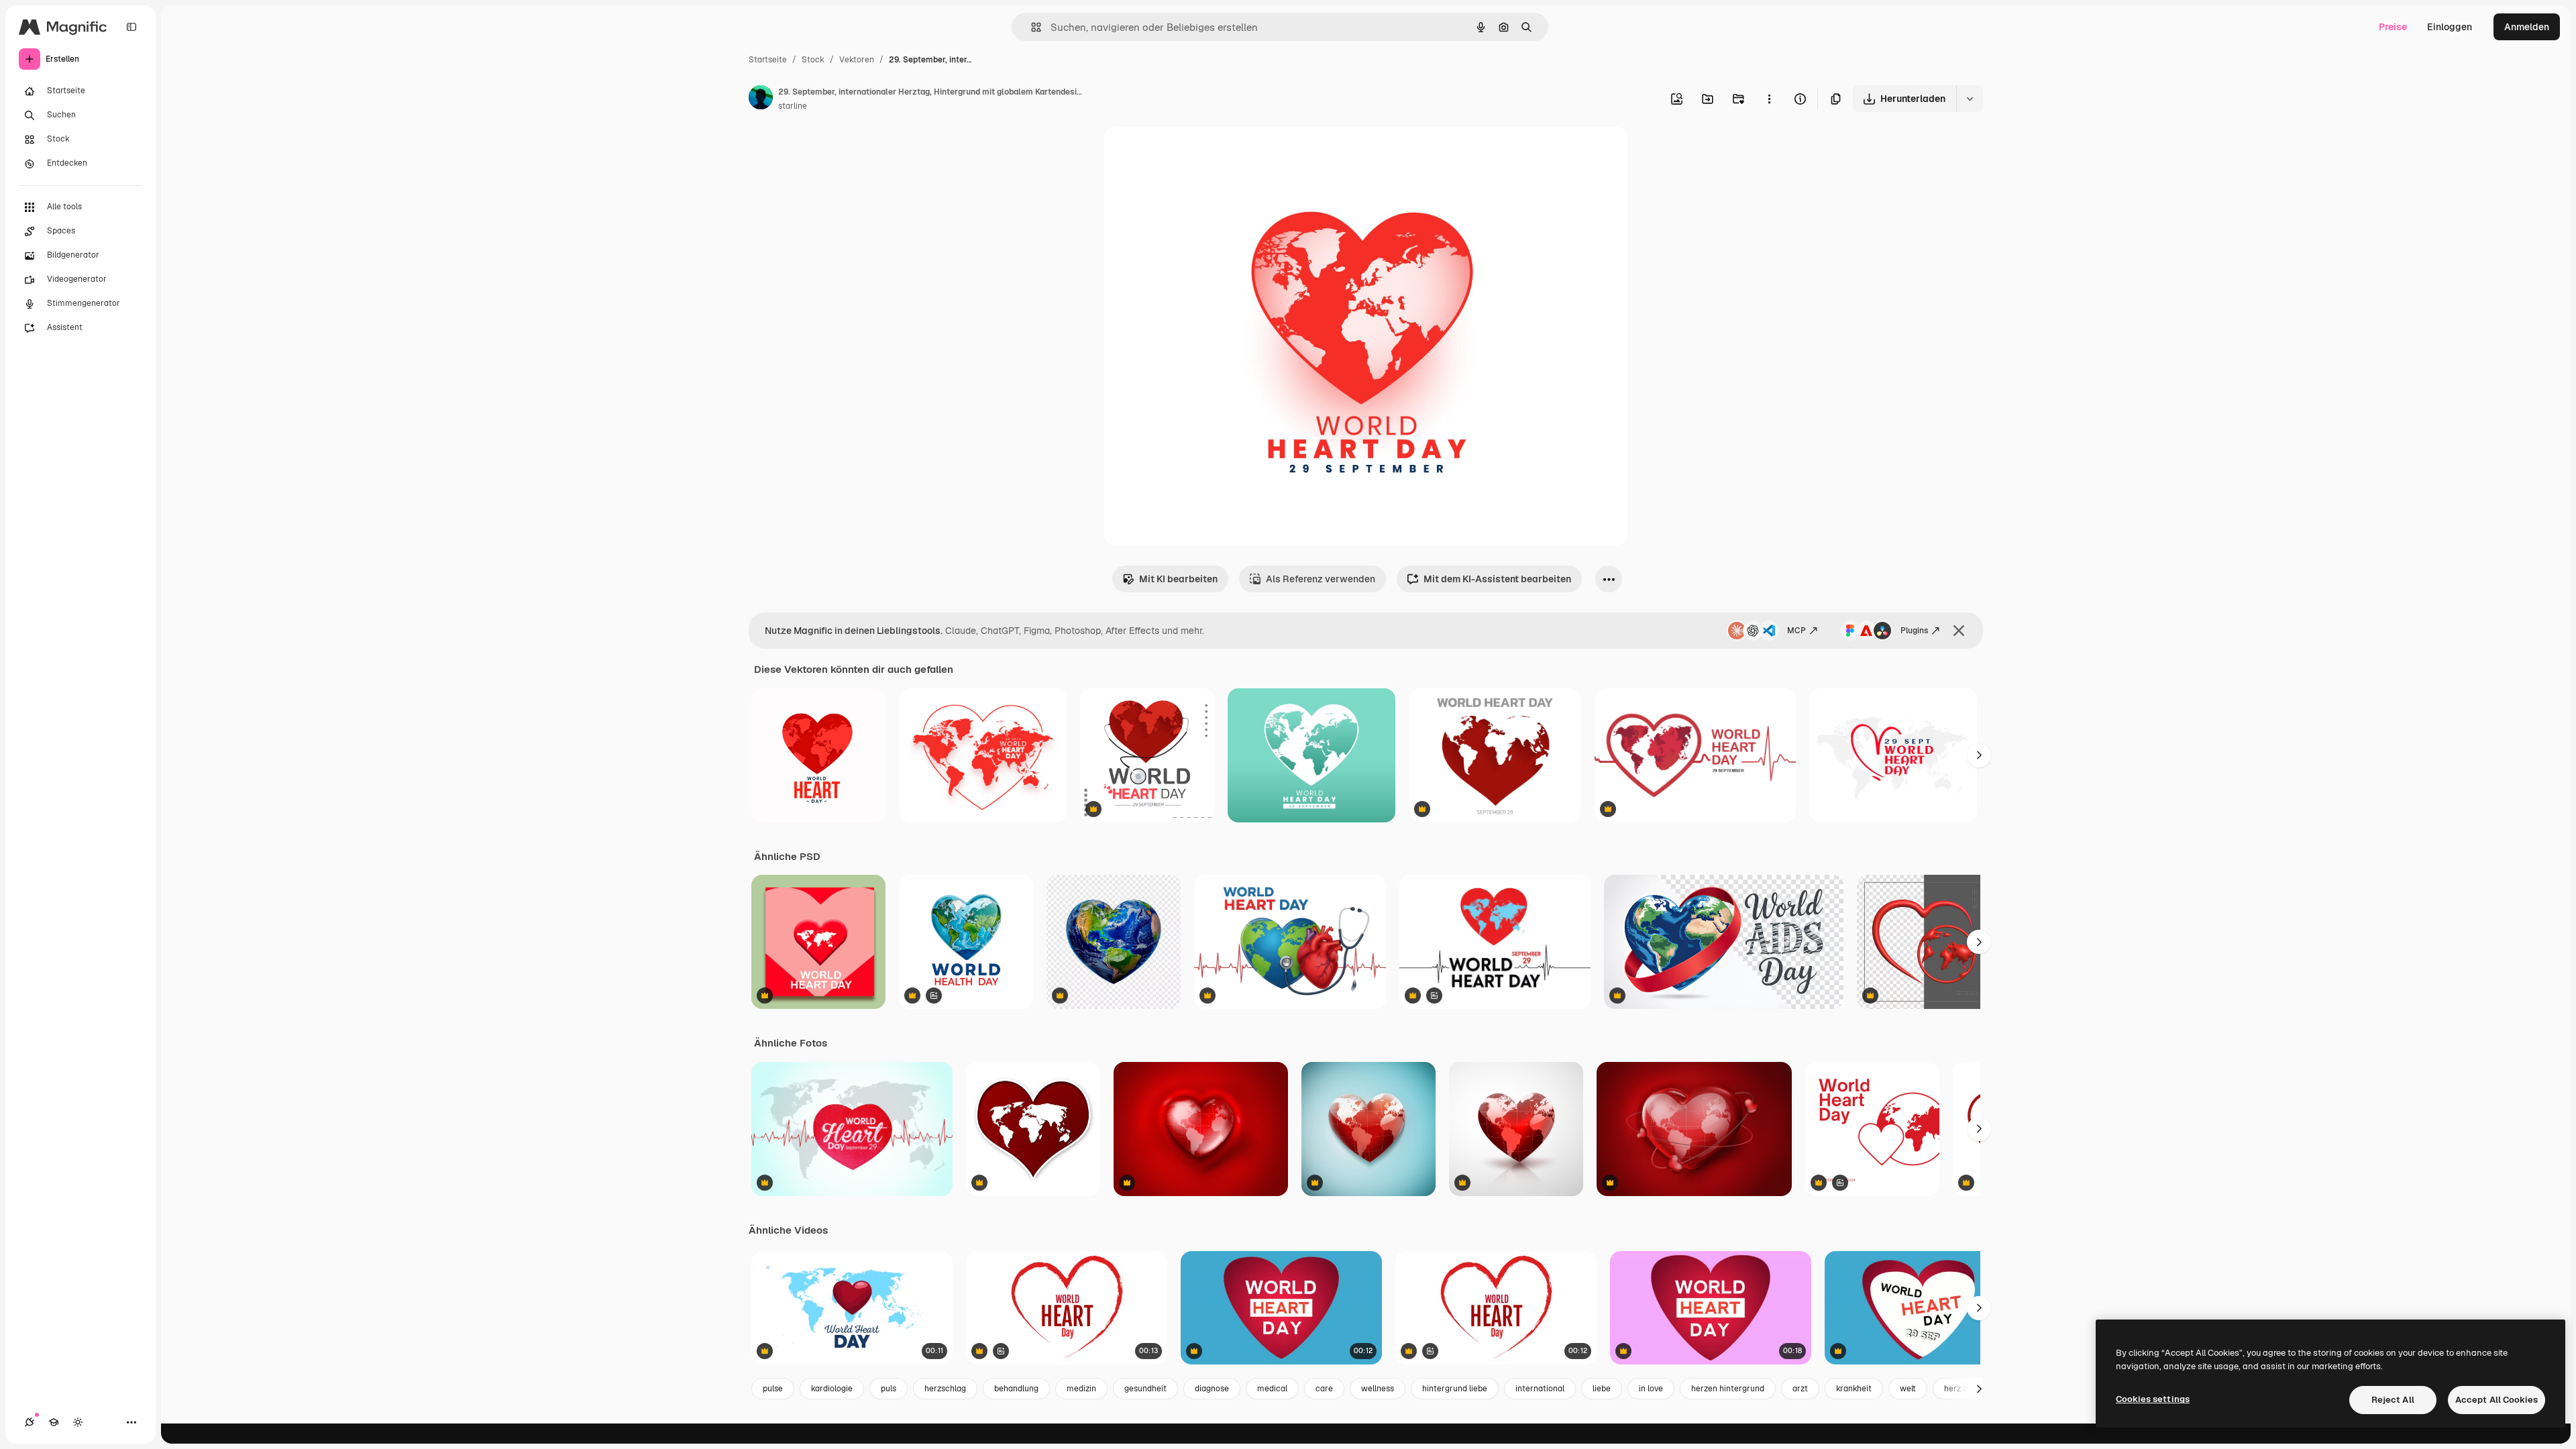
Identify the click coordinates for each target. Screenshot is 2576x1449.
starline (793, 106)
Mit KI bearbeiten (1178, 579)
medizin (1081, 1389)
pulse (773, 1389)
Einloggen (2450, 27)
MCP (1796, 631)
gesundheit (1145, 1389)
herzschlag (945, 1389)
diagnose (1212, 1389)
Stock (813, 60)
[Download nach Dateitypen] (1970, 99)
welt (1908, 1389)
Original (1190, 153)
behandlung (1016, 1389)
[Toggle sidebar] (131, 27)
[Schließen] (1959, 631)
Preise (2393, 27)
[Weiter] (1979, 755)
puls (889, 1389)
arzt (1800, 1389)
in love (1651, 1389)
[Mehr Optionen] (1769, 99)
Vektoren (857, 60)
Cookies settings (2153, 1399)
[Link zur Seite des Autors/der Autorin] (761, 99)
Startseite (768, 60)
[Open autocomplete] (1031, 27)
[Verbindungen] (30, 1422)
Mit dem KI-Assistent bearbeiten (1497, 579)
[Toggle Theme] (78, 1422)
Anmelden (2527, 27)
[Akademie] (54, 1422)
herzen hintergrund (1728, 1389)
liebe (1602, 1389)
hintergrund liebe (1455, 1389)
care (1324, 1389)
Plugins (1914, 631)
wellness (1378, 1389)
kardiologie (832, 1389)
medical (1272, 1389)
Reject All (2393, 1400)
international (1540, 1389)
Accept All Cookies (2497, 1400)
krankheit (1854, 1389)
